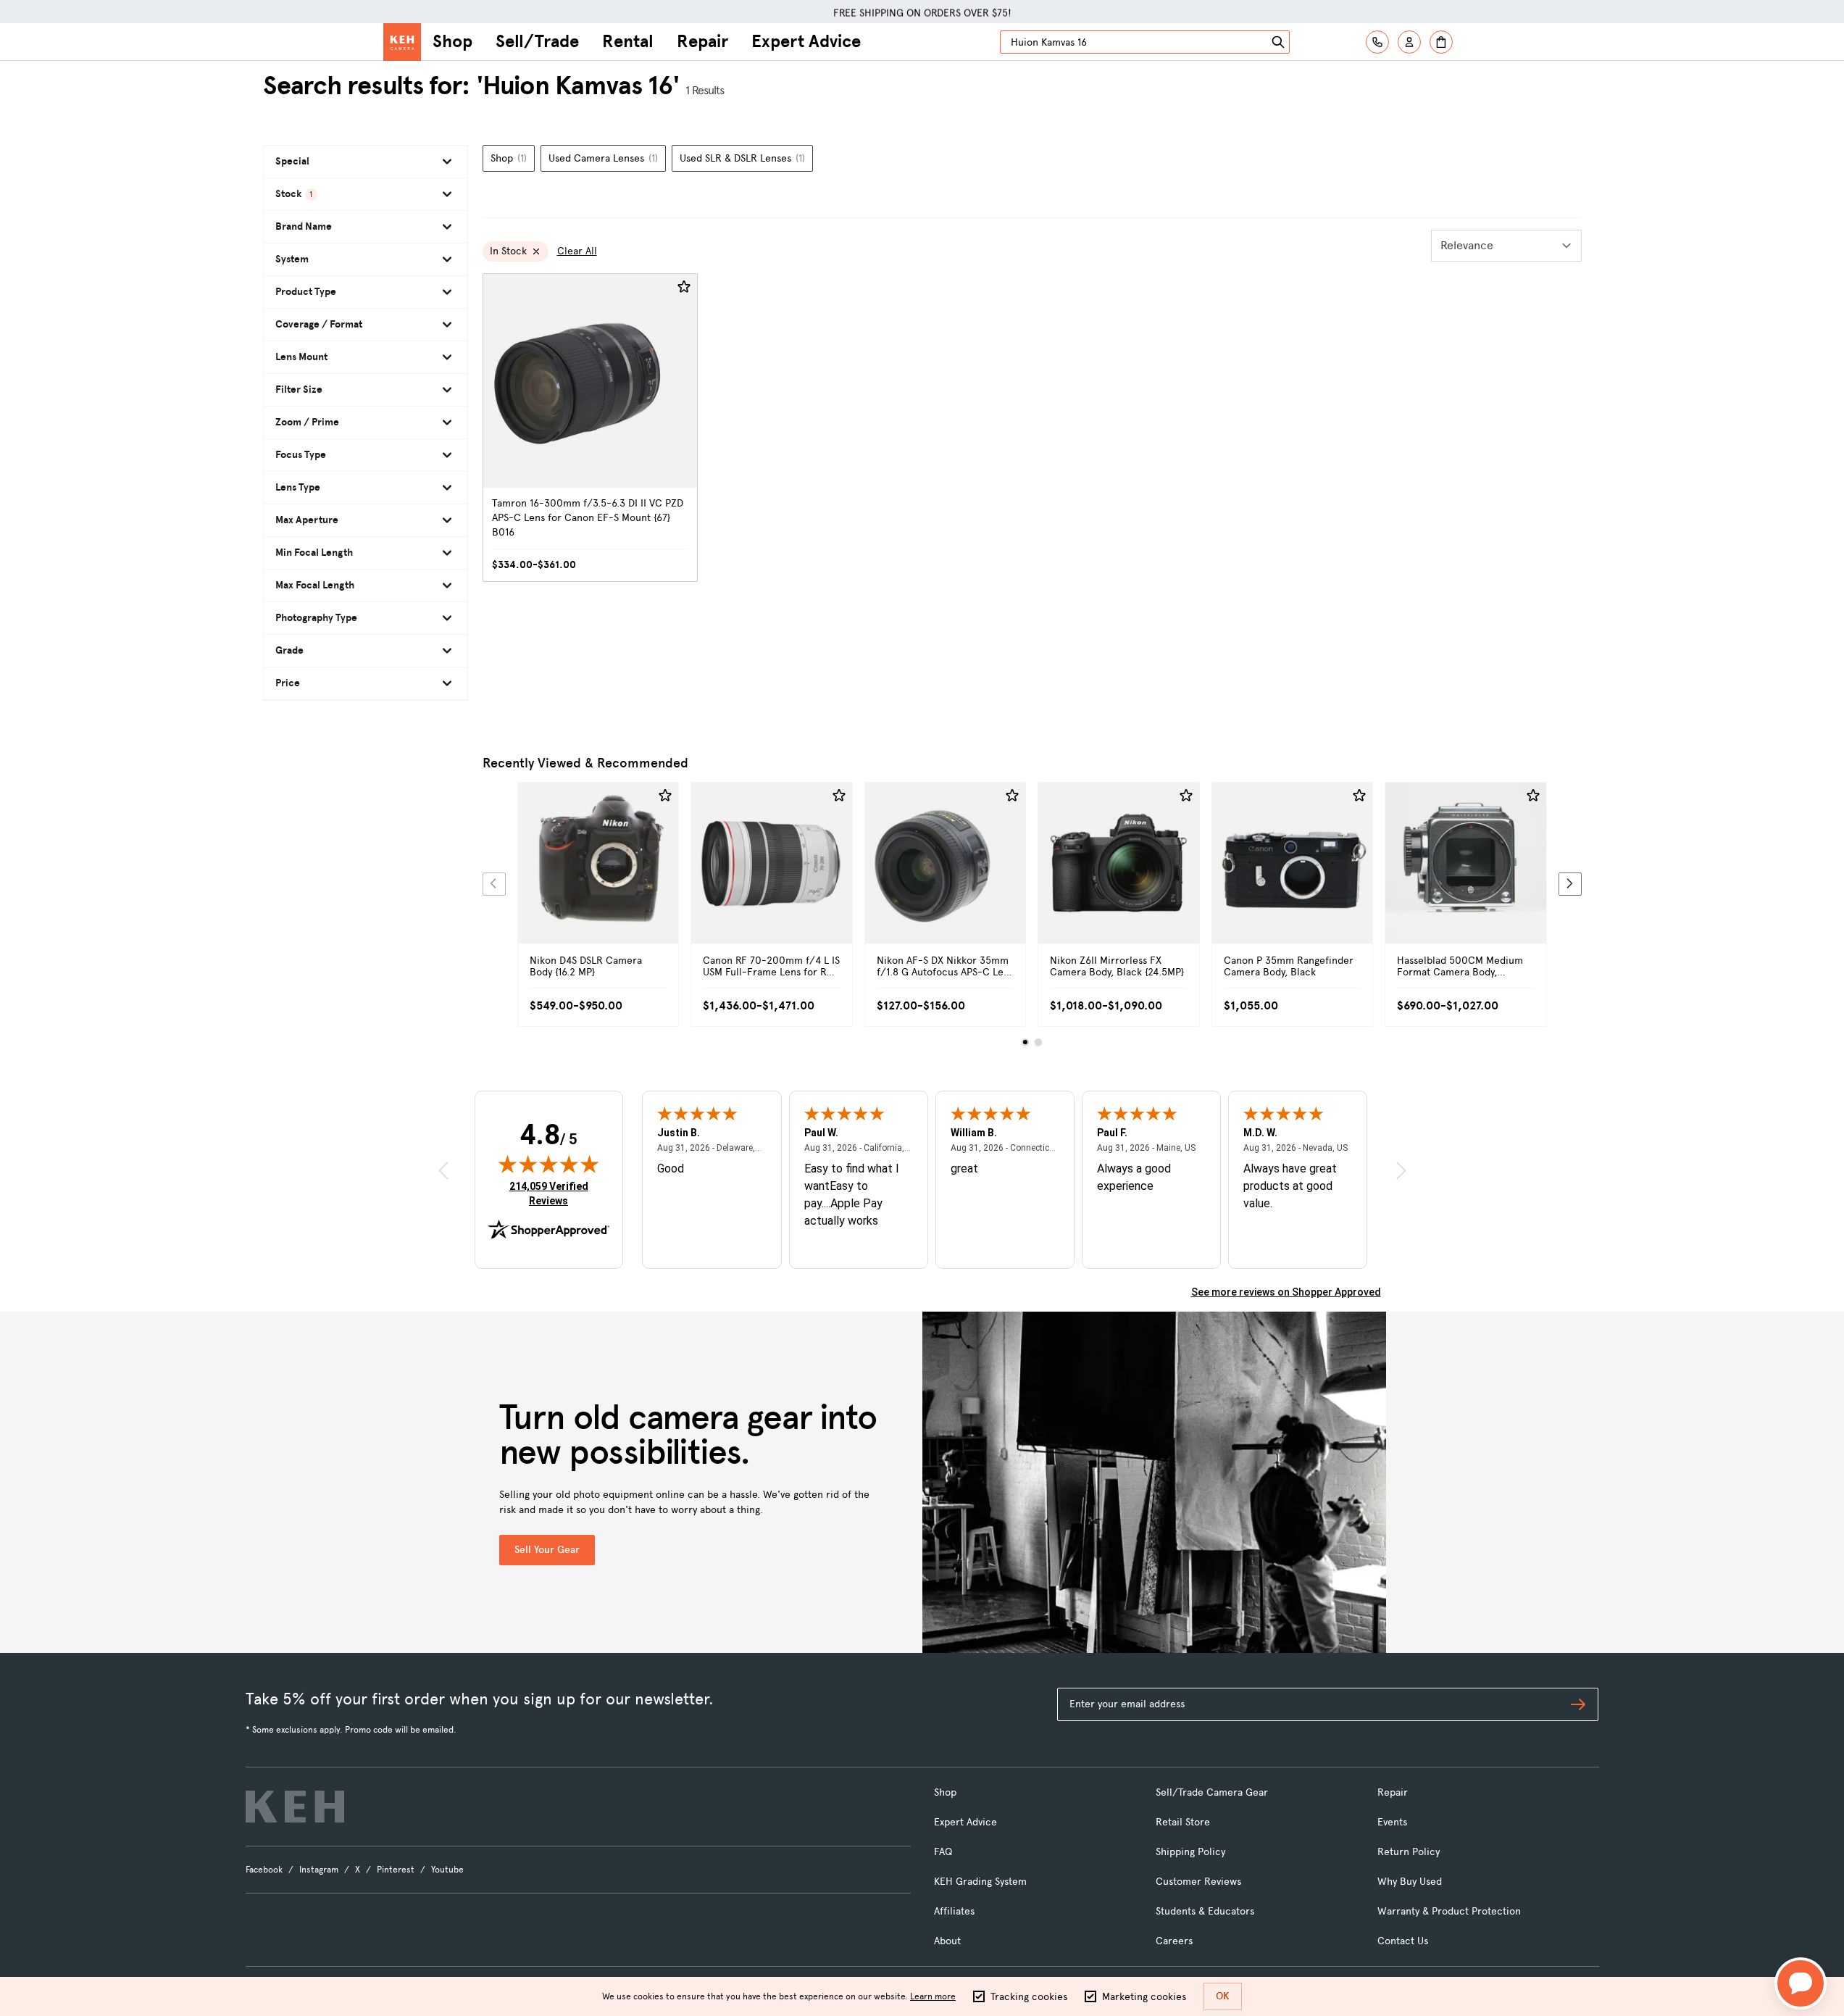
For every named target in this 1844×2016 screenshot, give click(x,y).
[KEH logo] (295, 1807)
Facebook (264, 1870)
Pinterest (396, 1870)
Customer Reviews (1198, 1882)
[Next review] (1401, 1171)
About (947, 1941)
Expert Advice (806, 41)
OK (1223, 1996)
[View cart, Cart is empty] (1441, 42)
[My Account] (1409, 42)
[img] (548, 1164)
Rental (628, 41)
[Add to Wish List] (684, 287)
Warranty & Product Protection (1449, 1911)
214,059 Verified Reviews (552, 1193)
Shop (452, 41)
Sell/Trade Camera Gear (1212, 1792)
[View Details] (598, 879)
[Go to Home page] (402, 42)
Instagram (319, 1870)
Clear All (577, 251)
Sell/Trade (537, 41)
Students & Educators (1205, 1911)
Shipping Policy (1190, 1852)
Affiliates (954, 1911)
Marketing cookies (1144, 1997)
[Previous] (494, 884)
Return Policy (1409, 1852)
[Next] (1570, 884)
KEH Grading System (980, 1882)
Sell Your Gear (547, 1550)
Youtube (447, 1870)
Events (1392, 1822)
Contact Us (1403, 1941)
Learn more (933, 1996)
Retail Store (1183, 1822)
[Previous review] (443, 1171)
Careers (1174, 1941)
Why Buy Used (1410, 1882)
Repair (702, 41)
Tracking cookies (1029, 1997)
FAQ (943, 1852)
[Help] (1377, 42)
